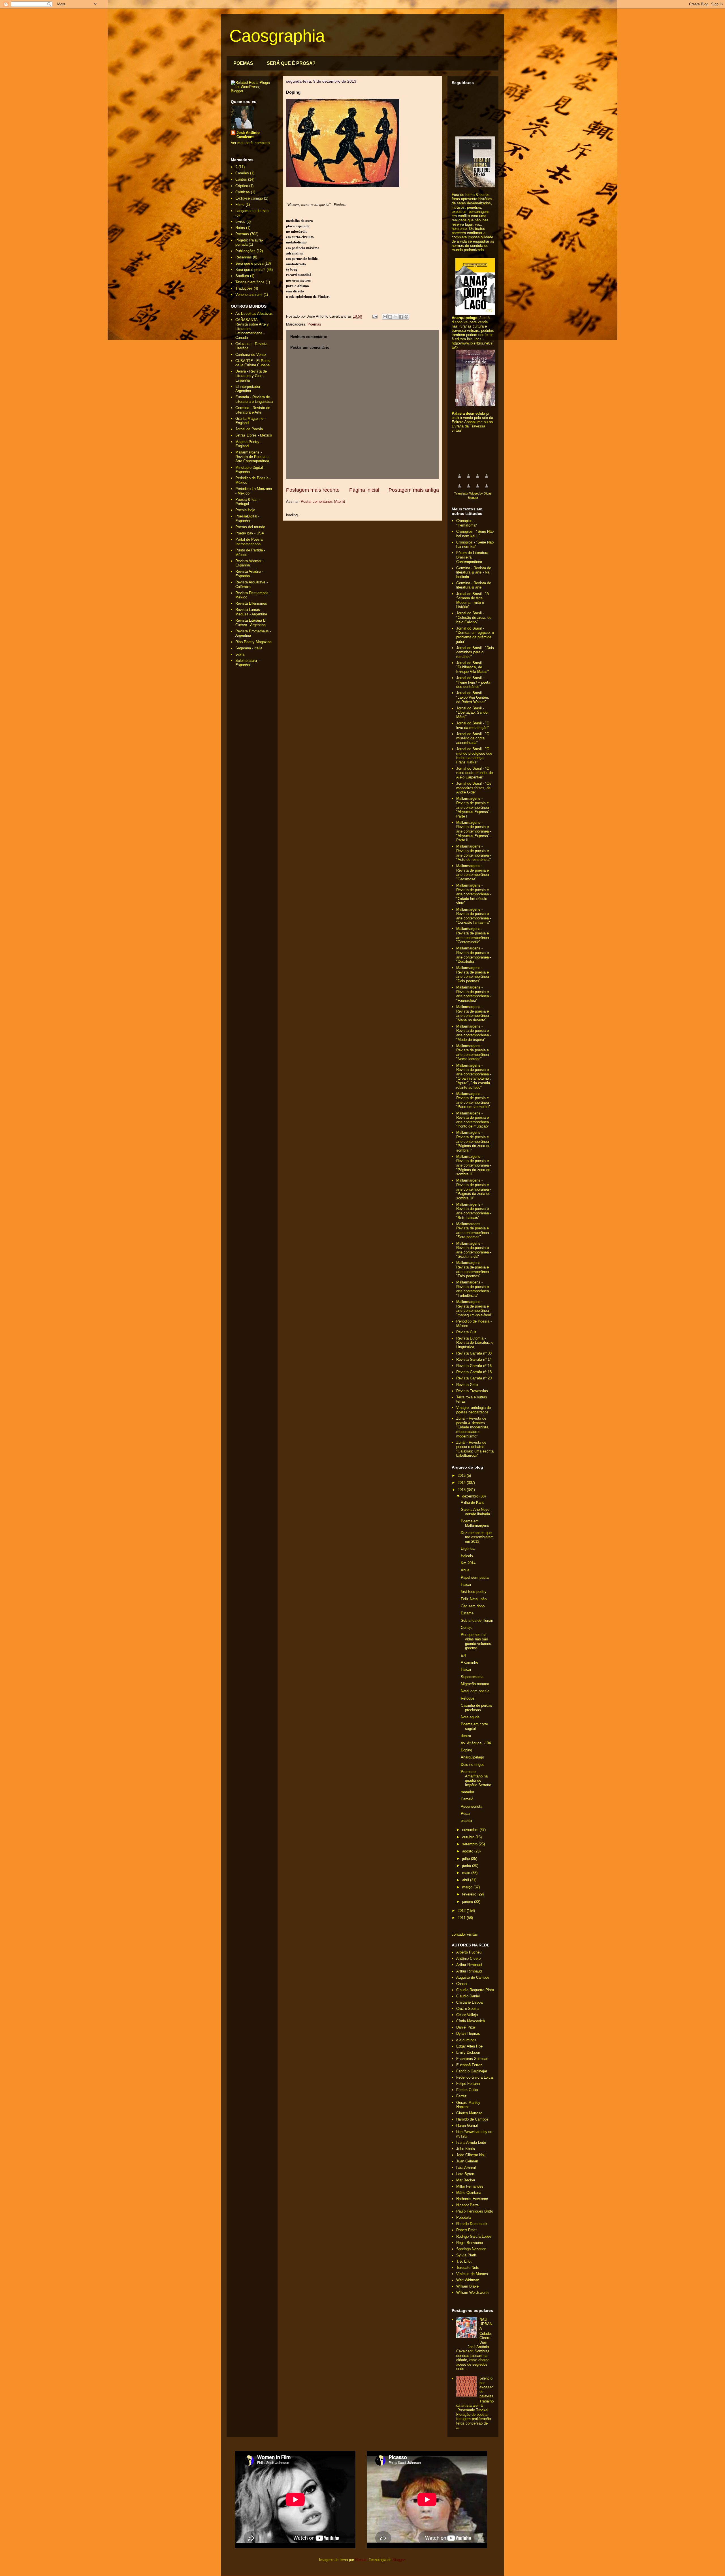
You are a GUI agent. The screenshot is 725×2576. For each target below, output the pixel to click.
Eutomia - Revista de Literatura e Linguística (254, 399)
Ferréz (461, 2096)
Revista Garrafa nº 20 (474, 1378)
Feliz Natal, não (474, 1599)
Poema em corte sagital (474, 1726)
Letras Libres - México (254, 435)
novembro (471, 1830)
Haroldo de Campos (472, 2119)
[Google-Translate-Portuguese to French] (468, 479)
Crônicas (243, 192)
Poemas (314, 324)
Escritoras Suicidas (472, 2059)
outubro (469, 1837)
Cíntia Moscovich (471, 2021)
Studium (242, 276)
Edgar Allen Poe (469, 2046)
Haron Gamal (467, 2125)
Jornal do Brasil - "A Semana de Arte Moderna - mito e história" (473, 600)
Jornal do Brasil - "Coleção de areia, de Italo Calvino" (474, 617)
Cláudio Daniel (468, 1996)
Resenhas (244, 257)
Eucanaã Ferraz (469, 2065)
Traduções (244, 288)
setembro (470, 1844)
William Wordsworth (472, 2292)
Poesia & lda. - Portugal (248, 502)
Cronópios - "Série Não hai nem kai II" (475, 534)
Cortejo (467, 1628)
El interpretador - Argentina (249, 389)
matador (467, 1792)
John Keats (466, 2149)
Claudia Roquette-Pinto (475, 1990)
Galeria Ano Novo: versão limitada (476, 1512)
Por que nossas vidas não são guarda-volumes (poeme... (476, 1641)
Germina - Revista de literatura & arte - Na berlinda (474, 572)
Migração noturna (475, 1684)
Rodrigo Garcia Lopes (474, 2236)
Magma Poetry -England (249, 444)
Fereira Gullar (467, 2090)
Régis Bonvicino (470, 2243)
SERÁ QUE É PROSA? (291, 63)
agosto (468, 1851)
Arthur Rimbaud (469, 1965)
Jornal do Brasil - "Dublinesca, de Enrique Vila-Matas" (473, 667)
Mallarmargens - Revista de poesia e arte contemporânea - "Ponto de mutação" (474, 1120)
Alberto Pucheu (469, 1952)
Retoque (468, 1698)
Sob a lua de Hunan (477, 1620)
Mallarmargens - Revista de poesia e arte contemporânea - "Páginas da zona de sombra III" (474, 1189)
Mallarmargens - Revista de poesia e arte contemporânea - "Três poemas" (474, 1269)
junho (467, 1866)
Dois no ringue (473, 1765)
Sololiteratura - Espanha (247, 663)
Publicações (245, 251)
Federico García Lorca (475, 2077)
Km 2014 (468, 1563)
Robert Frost (466, 2230)
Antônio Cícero (468, 1958)
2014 (462, 1483)
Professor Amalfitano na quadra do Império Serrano (476, 1778)
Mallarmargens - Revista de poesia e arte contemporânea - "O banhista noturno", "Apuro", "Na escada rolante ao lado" (474, 1076)
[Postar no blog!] (390, 317)
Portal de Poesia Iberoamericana (249, 542)
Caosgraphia (277, 36)
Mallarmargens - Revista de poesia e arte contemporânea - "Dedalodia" (474, 955)
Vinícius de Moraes (472, 2274)
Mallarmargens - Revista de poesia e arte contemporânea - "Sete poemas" (474, 1231)
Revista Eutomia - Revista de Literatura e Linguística (475, 1343)
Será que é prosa (249, 263)
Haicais (467, 1556)
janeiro (468, 1902)
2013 (462, 1490)
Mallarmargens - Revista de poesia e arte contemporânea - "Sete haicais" (474, 1211)
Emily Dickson (468, 2052)
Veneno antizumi (249, 295)
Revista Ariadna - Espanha (249, 574)
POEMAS (243, 63)
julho (467, 1859)
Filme (240, 205)
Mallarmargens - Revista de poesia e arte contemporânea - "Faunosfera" (474, 994)
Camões (242, 173)
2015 (462, 1476)
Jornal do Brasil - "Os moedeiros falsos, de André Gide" (474, 788)
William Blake (467, 2286)
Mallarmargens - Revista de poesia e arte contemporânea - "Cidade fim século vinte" (474, 894)
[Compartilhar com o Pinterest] (406, 317)
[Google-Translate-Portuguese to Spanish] (487, 489)
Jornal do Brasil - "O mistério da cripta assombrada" (473, 738)
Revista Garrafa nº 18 (474, 1372)
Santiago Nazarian (471, 2249)
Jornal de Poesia (249, 429)
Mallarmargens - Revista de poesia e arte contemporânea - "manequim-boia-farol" (474, 1308)
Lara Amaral (466, 2168)
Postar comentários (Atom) (323, 501)
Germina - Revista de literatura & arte (474, 585)
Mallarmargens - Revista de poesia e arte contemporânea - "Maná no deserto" (474, 1013)
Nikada (361, 2560)
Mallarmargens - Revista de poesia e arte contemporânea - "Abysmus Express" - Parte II (474, 831)
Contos (241, 179)
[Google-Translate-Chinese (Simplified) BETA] (459, 479)
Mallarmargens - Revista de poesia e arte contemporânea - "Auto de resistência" (474, 853)
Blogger (399, 2560)
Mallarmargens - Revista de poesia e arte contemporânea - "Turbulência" (474, 1289)
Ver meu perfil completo (250, 143)
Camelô (467, 1799)
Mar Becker (466, 2180)
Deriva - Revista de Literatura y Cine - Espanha (251, 376)
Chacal (462, 1984)
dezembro (471, 1496)
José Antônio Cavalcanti (248, 135)
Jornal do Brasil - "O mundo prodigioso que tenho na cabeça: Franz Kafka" (474, 756)
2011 (462, 1918)
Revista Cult (466, 1332)
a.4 (463, 1655)
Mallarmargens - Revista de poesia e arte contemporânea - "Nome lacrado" (474, 1052)
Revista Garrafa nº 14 (474, 1359)
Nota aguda (470, 1717)
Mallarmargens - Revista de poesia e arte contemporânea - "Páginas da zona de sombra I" (474, 1141)
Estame (467, 1613)
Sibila (240, 654)
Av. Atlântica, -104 (476, 1743)
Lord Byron (465, 2174)
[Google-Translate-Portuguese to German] (477, 479)
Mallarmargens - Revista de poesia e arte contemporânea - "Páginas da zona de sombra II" (474, 1165)
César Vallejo (467, 2015)
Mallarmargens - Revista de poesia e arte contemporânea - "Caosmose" (474, 872)
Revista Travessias (472, 1391)
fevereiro (470, 1894)
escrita (466, 1821)
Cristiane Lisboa (469, 2002)
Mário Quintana (469, 2193)
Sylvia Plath (466, 2255)
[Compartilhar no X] (396, 317)
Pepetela (463, 2217)
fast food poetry (474, 1592)
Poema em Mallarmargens (475, 1523)
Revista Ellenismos (251, 603)
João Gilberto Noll (471, 2155)
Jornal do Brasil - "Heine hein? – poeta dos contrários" (473, 682)
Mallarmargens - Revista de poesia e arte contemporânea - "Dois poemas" (474, 974)
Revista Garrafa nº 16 (474, 1366)
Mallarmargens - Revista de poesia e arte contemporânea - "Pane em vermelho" (474, 1100)
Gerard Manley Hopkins (468, 2105)
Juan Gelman (467, 2161)
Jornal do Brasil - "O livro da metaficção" (473, 725)
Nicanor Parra (467, 2205)
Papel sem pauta (475, 1577)
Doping (466, 1750)
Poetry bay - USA (250, 533)
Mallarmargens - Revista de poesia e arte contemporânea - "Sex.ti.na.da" (474, 1250)
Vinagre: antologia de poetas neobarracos (474, 1410)
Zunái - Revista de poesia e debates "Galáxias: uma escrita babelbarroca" (475, 1449)
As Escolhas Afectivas (254, 314)
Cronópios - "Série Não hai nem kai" (475, 544)
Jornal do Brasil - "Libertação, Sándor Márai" (472, 713)
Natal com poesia (475, 1691)
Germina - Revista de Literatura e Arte (253, 410)
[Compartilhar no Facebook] (401, 317)
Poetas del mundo (250, 527)
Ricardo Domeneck (472, 2224)
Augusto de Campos (473, 1977)
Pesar (466, 1814)
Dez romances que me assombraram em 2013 (477, 1537)
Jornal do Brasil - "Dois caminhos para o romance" (475, 652)
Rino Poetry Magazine (253, 642)
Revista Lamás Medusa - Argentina (251, 612)
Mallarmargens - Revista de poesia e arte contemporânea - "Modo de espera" (474, 1033)
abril (466, 1880)
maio (467, 1873)
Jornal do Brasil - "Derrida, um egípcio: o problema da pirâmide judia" (475, 635)
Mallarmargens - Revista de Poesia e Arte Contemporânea (252, 457)
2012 (462, 1911)
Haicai (466, 1585)
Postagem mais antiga (414, 490)
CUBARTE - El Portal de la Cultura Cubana (253, 363)
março (468, 1887)
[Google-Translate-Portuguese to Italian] (487, 479)
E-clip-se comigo (249, 198)
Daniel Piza (466, 2027)
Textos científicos (250, 282)
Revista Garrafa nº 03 (474, 1353)
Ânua (465, 1570)
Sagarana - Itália (249, 648)
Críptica (242, 186)
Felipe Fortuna (468, 2084)
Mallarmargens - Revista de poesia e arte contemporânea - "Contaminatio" (474, 935)
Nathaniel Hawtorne (472, 2199)
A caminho (469, 1662)
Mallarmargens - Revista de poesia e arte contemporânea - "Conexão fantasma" (474, 916)
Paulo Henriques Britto (475, 2211)
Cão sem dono (473, 1606)
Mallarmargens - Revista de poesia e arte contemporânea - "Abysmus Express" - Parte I (474, 807)
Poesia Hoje (245, 510)
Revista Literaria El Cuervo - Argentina (251, 623)
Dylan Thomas (468, 2033)
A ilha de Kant (472, 1502)
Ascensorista (472, 1806)
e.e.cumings (466, 2040)
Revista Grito (467, 1385)
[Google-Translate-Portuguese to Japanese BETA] (459, 489)
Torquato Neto (468, 2268)
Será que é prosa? (250, 270)
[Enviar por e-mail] (385, 317)
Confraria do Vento (250, 355)
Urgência (468, 1549)
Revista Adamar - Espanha (250, 563)
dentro (466, 1736)
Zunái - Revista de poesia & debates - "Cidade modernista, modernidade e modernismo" (473, 1427)
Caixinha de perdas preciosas (476, 1708)
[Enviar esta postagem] (375, 316)
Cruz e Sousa (467, 2009)
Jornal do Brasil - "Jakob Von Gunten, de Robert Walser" (473, 697)
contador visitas (465, 1934)
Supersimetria (472, 1677)
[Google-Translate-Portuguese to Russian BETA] (477, 489)
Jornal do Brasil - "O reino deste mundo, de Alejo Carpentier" (475, 773)
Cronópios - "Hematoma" (467, 523)
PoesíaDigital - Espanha (247, 518)
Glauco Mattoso (469, 2113)
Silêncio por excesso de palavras (486, 2387)
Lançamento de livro (252, 211)
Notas (240, 228)
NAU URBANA (486, 2324)
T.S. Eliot (464, 2261)
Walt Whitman (468, 2280)
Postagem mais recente (313, 490)
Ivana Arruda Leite (471, 2142)
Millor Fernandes (470, 2186)
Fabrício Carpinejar (472, 2071)
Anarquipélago (472, 1757)
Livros (240, 222)
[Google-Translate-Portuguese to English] (468, 489)
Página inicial (364, 490)
